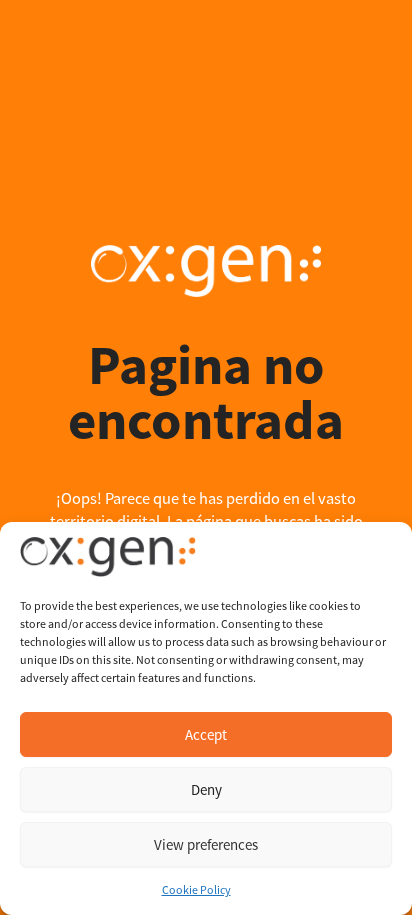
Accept (206, 734)
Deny (206, 789)
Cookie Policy (196, 889)
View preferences (206, 844)
